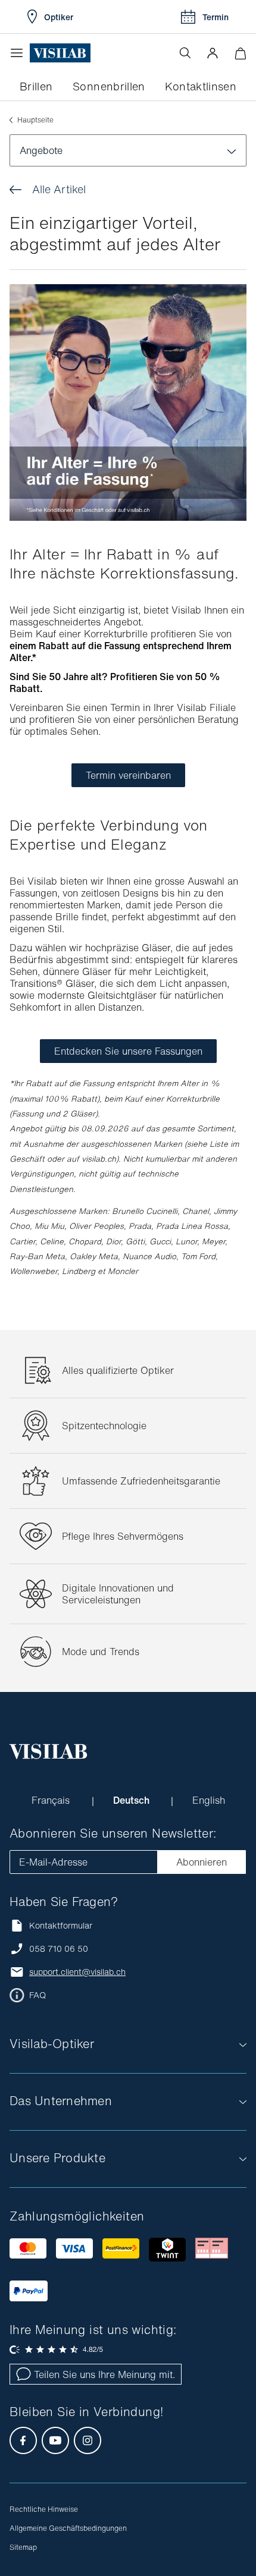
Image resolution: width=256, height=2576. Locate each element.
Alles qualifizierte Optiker (118, 1370)
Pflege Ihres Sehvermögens (123, 1536)
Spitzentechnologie (104, 1426)
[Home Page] (60, 53)
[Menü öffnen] (20, 53)
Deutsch (132, 1800)
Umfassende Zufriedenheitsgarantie (141, 1481)
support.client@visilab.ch (77, 1972)
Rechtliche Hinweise (44, 2509)
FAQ (38, 1995)
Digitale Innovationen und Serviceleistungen (118, 1594)
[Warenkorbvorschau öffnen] (240, 53)
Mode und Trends (101, 1652)
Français (52, 1800)
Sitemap (23, 2547)
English (209, 1800)
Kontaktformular (61, 1925)
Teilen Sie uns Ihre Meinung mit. (104, 2374)
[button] (213, 53)
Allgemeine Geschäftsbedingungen (68, 2528)
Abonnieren (202, 1862)
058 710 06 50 (59, 1949)
